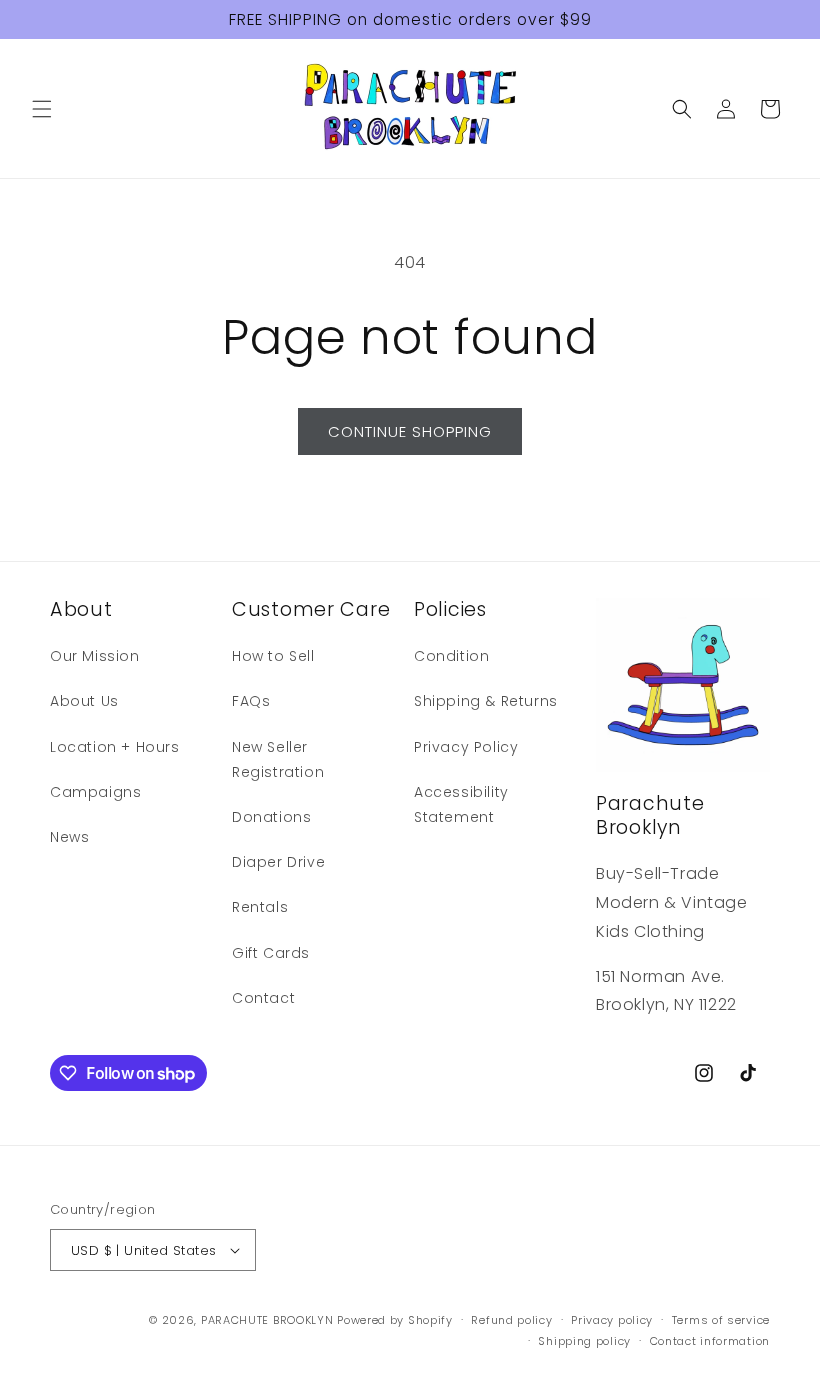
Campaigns (95, 792)
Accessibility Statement (461, 804)
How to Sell (273, 656)
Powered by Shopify (395, 1320)
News (69, 837)
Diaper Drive (278, 862)
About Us (84, 701)
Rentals (260, 907)
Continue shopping (410, 431)
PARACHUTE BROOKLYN (267, 1320)
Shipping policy (584, 1341)
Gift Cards (271, 953)
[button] (42, 109)
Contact (263, 998)
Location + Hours (115, 747)
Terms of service (721, 1320)
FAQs (251, 701)
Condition (451, 656)
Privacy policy (612, 1320)
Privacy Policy (466, 747)
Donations (271, 817)
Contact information (710, 1341)
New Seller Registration (278, 759)
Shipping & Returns (486, 701)
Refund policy (511, 1320)
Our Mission (95, 656)
